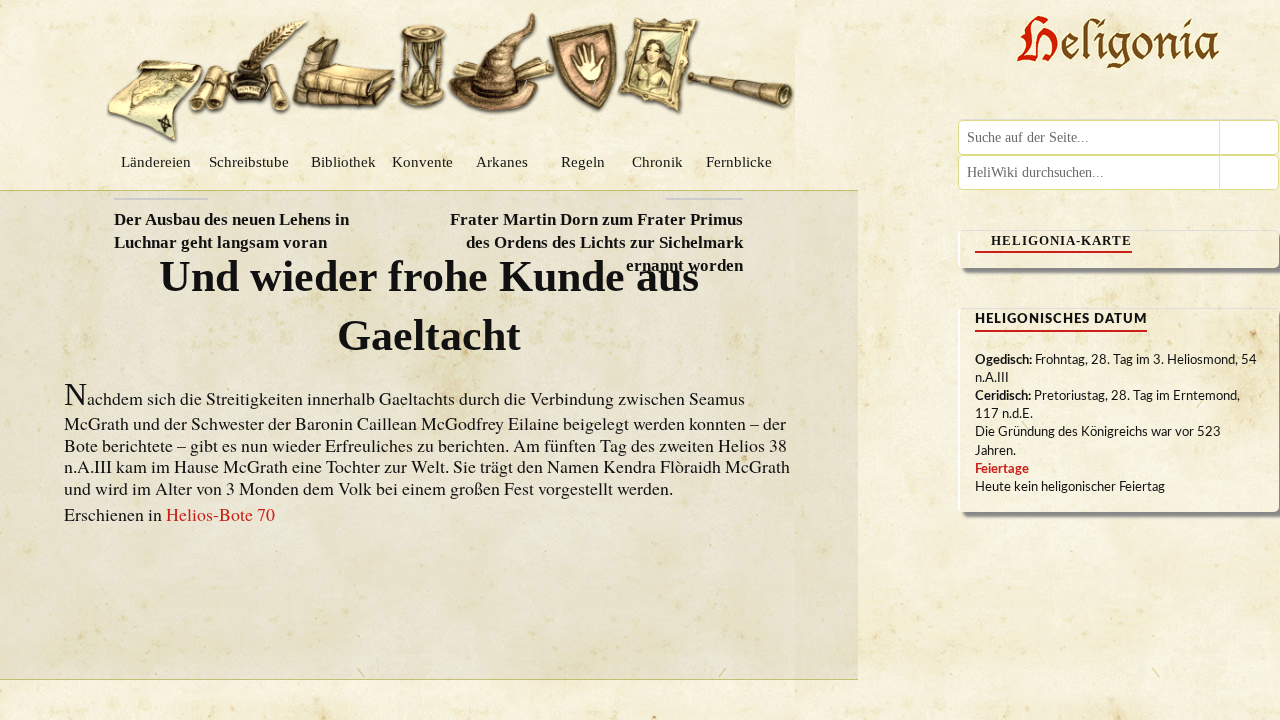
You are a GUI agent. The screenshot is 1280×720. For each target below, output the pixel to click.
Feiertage (1002, 469)
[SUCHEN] (1249, 137)
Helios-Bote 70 (220, 514)
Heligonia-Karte (1061, 240)
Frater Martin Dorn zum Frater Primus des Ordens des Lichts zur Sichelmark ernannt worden (596, 242)
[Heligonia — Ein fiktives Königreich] (1118, 44)
